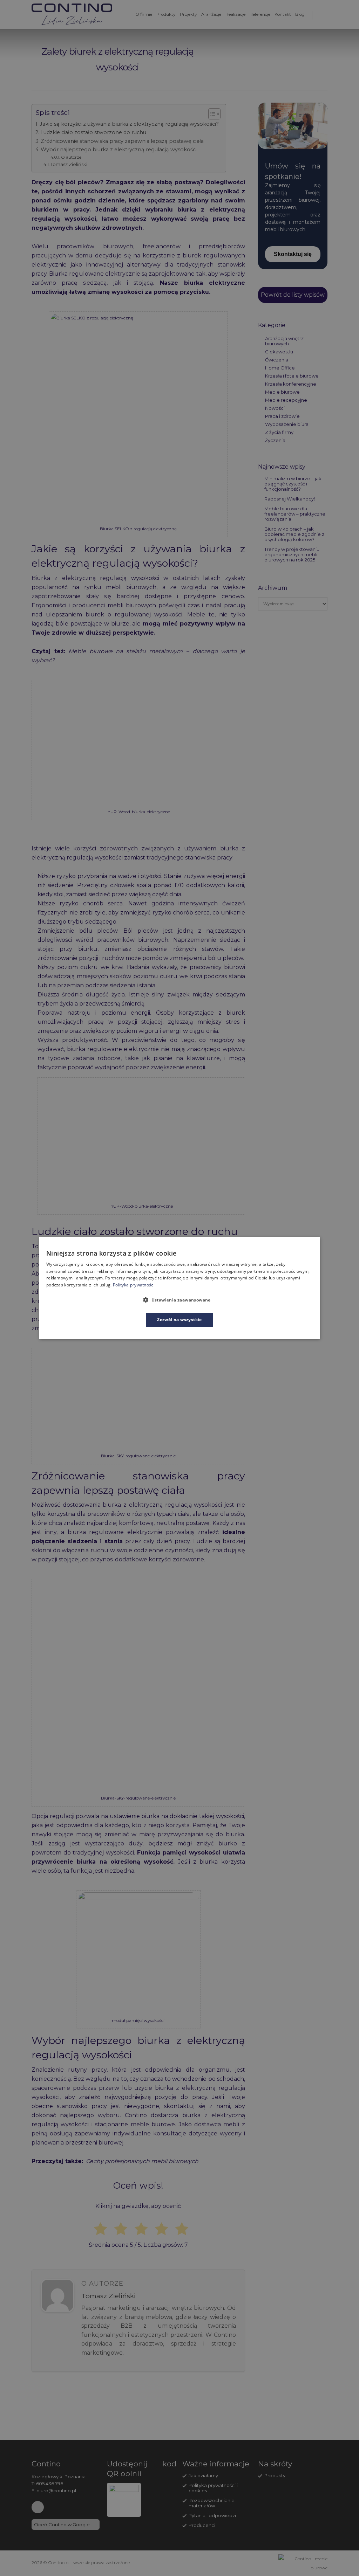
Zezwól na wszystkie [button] (179, 1320)
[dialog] (179, 1288)
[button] (179, 1300)
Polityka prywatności (134, 1285)
